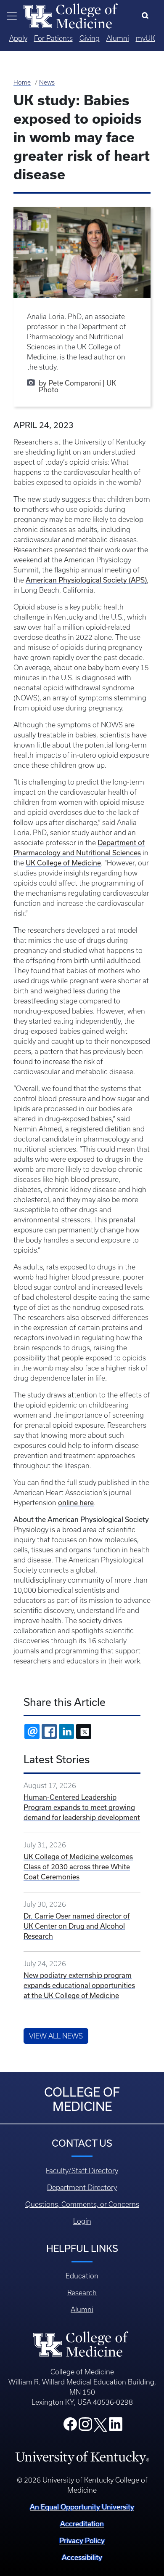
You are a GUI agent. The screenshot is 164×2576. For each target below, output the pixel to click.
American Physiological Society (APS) (86, 580)
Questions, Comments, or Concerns (82, 2204)
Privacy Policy (82, 2540)
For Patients (53, 38)
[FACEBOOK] (49, 1731)
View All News (56, 2036)
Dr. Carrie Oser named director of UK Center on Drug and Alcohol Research (77, 1926)
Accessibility (82, 2557)
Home (22, 82)
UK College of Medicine (63, 863)
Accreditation (82, 2524)
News (47, 82)
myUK (145, 38)
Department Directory (82, 2187)
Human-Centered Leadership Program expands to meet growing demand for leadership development (82, 1807)
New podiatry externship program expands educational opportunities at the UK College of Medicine (79, 1985)
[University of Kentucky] (82, 2457)
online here (76, 1502)
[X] (84, 1731)
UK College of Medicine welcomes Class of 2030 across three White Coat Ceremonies (78, 1867)
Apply (18, 38)
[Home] (71, 15)
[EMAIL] (32, 1731)
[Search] (147, 16)
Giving (90, 38)
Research (82, 2293)
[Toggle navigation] (12, 16)
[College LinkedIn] (116, 2427)
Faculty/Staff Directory (82, 2171)
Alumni (118, 38)
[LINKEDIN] (66, 1731)
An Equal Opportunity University (82, 2507)
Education (82, 2276)
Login (82, 2221)
